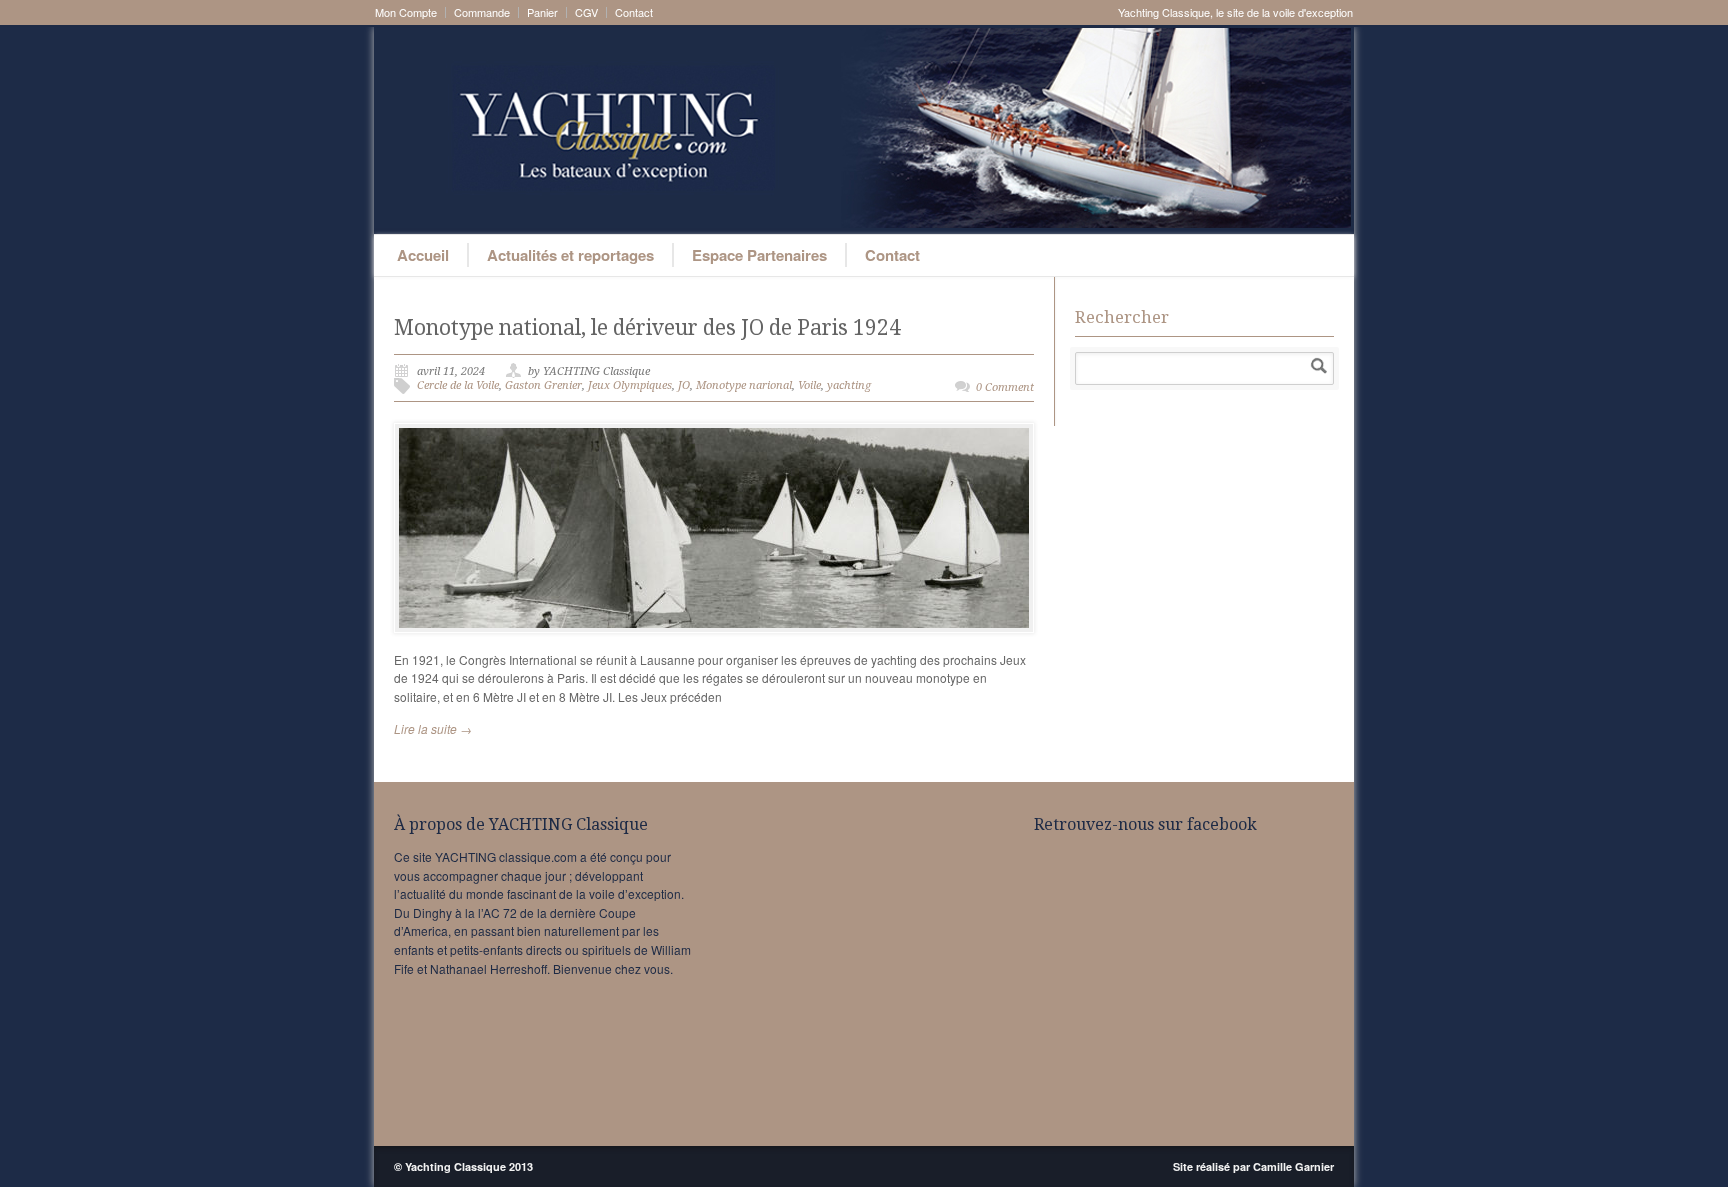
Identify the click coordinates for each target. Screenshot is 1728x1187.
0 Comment (1005, 387)
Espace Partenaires (759, 255)
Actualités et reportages (570, 255)
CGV (586, 12)
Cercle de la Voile (458, 385)
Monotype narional (744, 385)
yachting (849, 385)
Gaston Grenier (543, 385)
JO (684, 385)
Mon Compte (406, 12)
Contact (634, 12)
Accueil (423, 255)
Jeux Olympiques (630, 385)
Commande (482, 12)
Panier (542, 12)
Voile (809, 385)
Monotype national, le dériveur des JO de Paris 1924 (647, 327)
